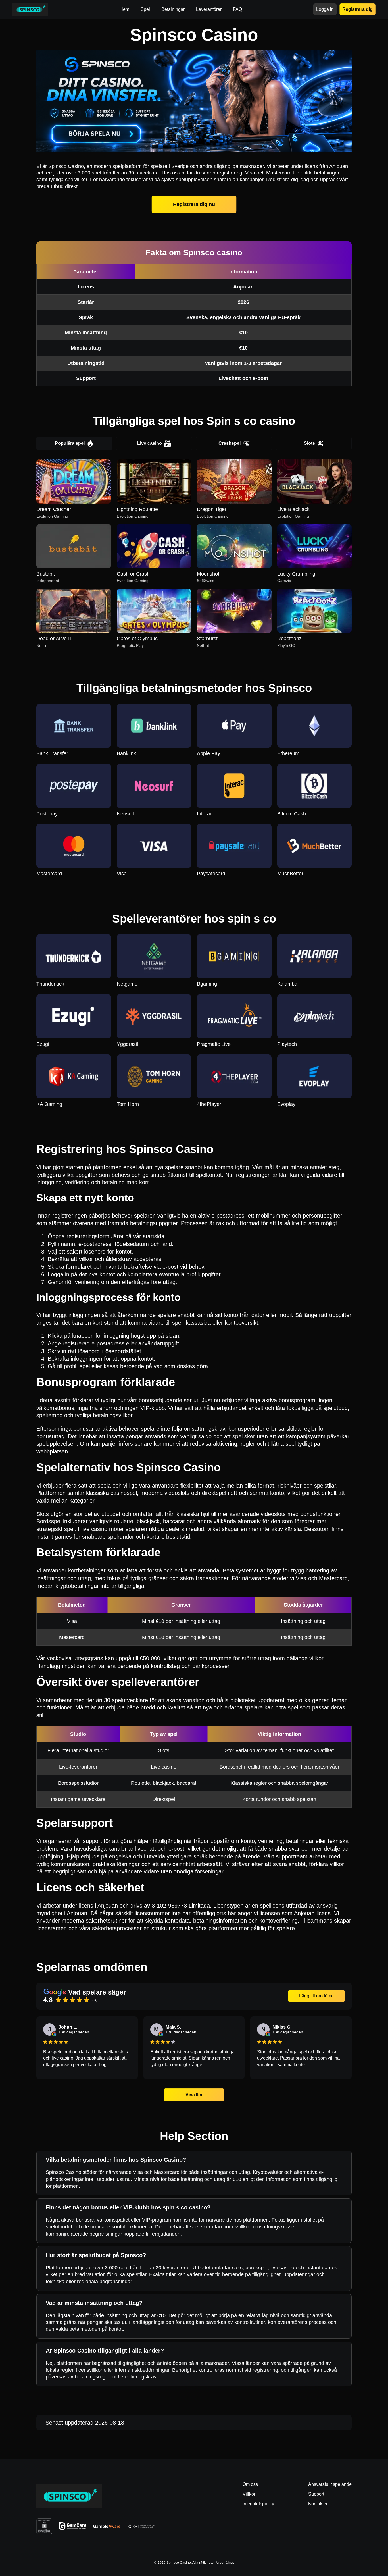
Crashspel (230, 443)
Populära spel (70, 443)
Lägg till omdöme (316, 1996)
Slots (309, 443)
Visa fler (194, 2095)
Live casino (150, 443)
